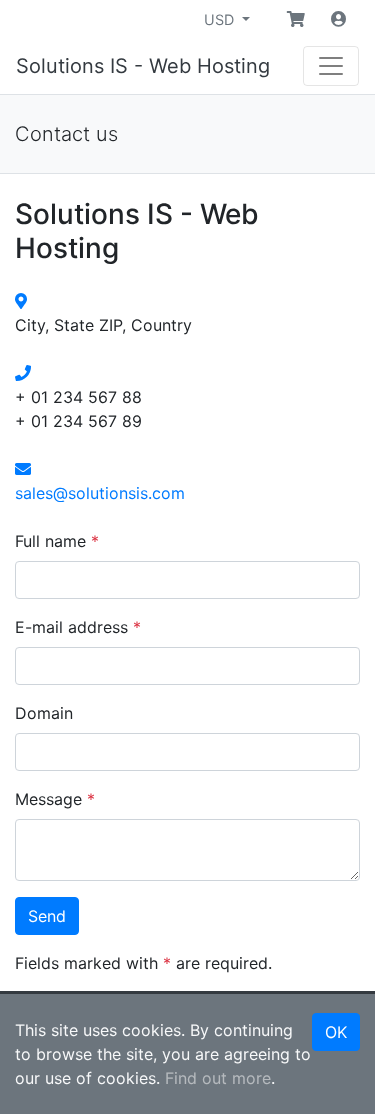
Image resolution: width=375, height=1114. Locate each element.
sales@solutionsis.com (100, 493)
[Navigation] (331, 66)
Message (55, 799)
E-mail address (78, 627)
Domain (44, 713)
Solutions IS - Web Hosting (143, 66)
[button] (296, 19)
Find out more (218, 1078)
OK (336, 1032)
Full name (57, 541)
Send (47, 916)
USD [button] (221, 19)
